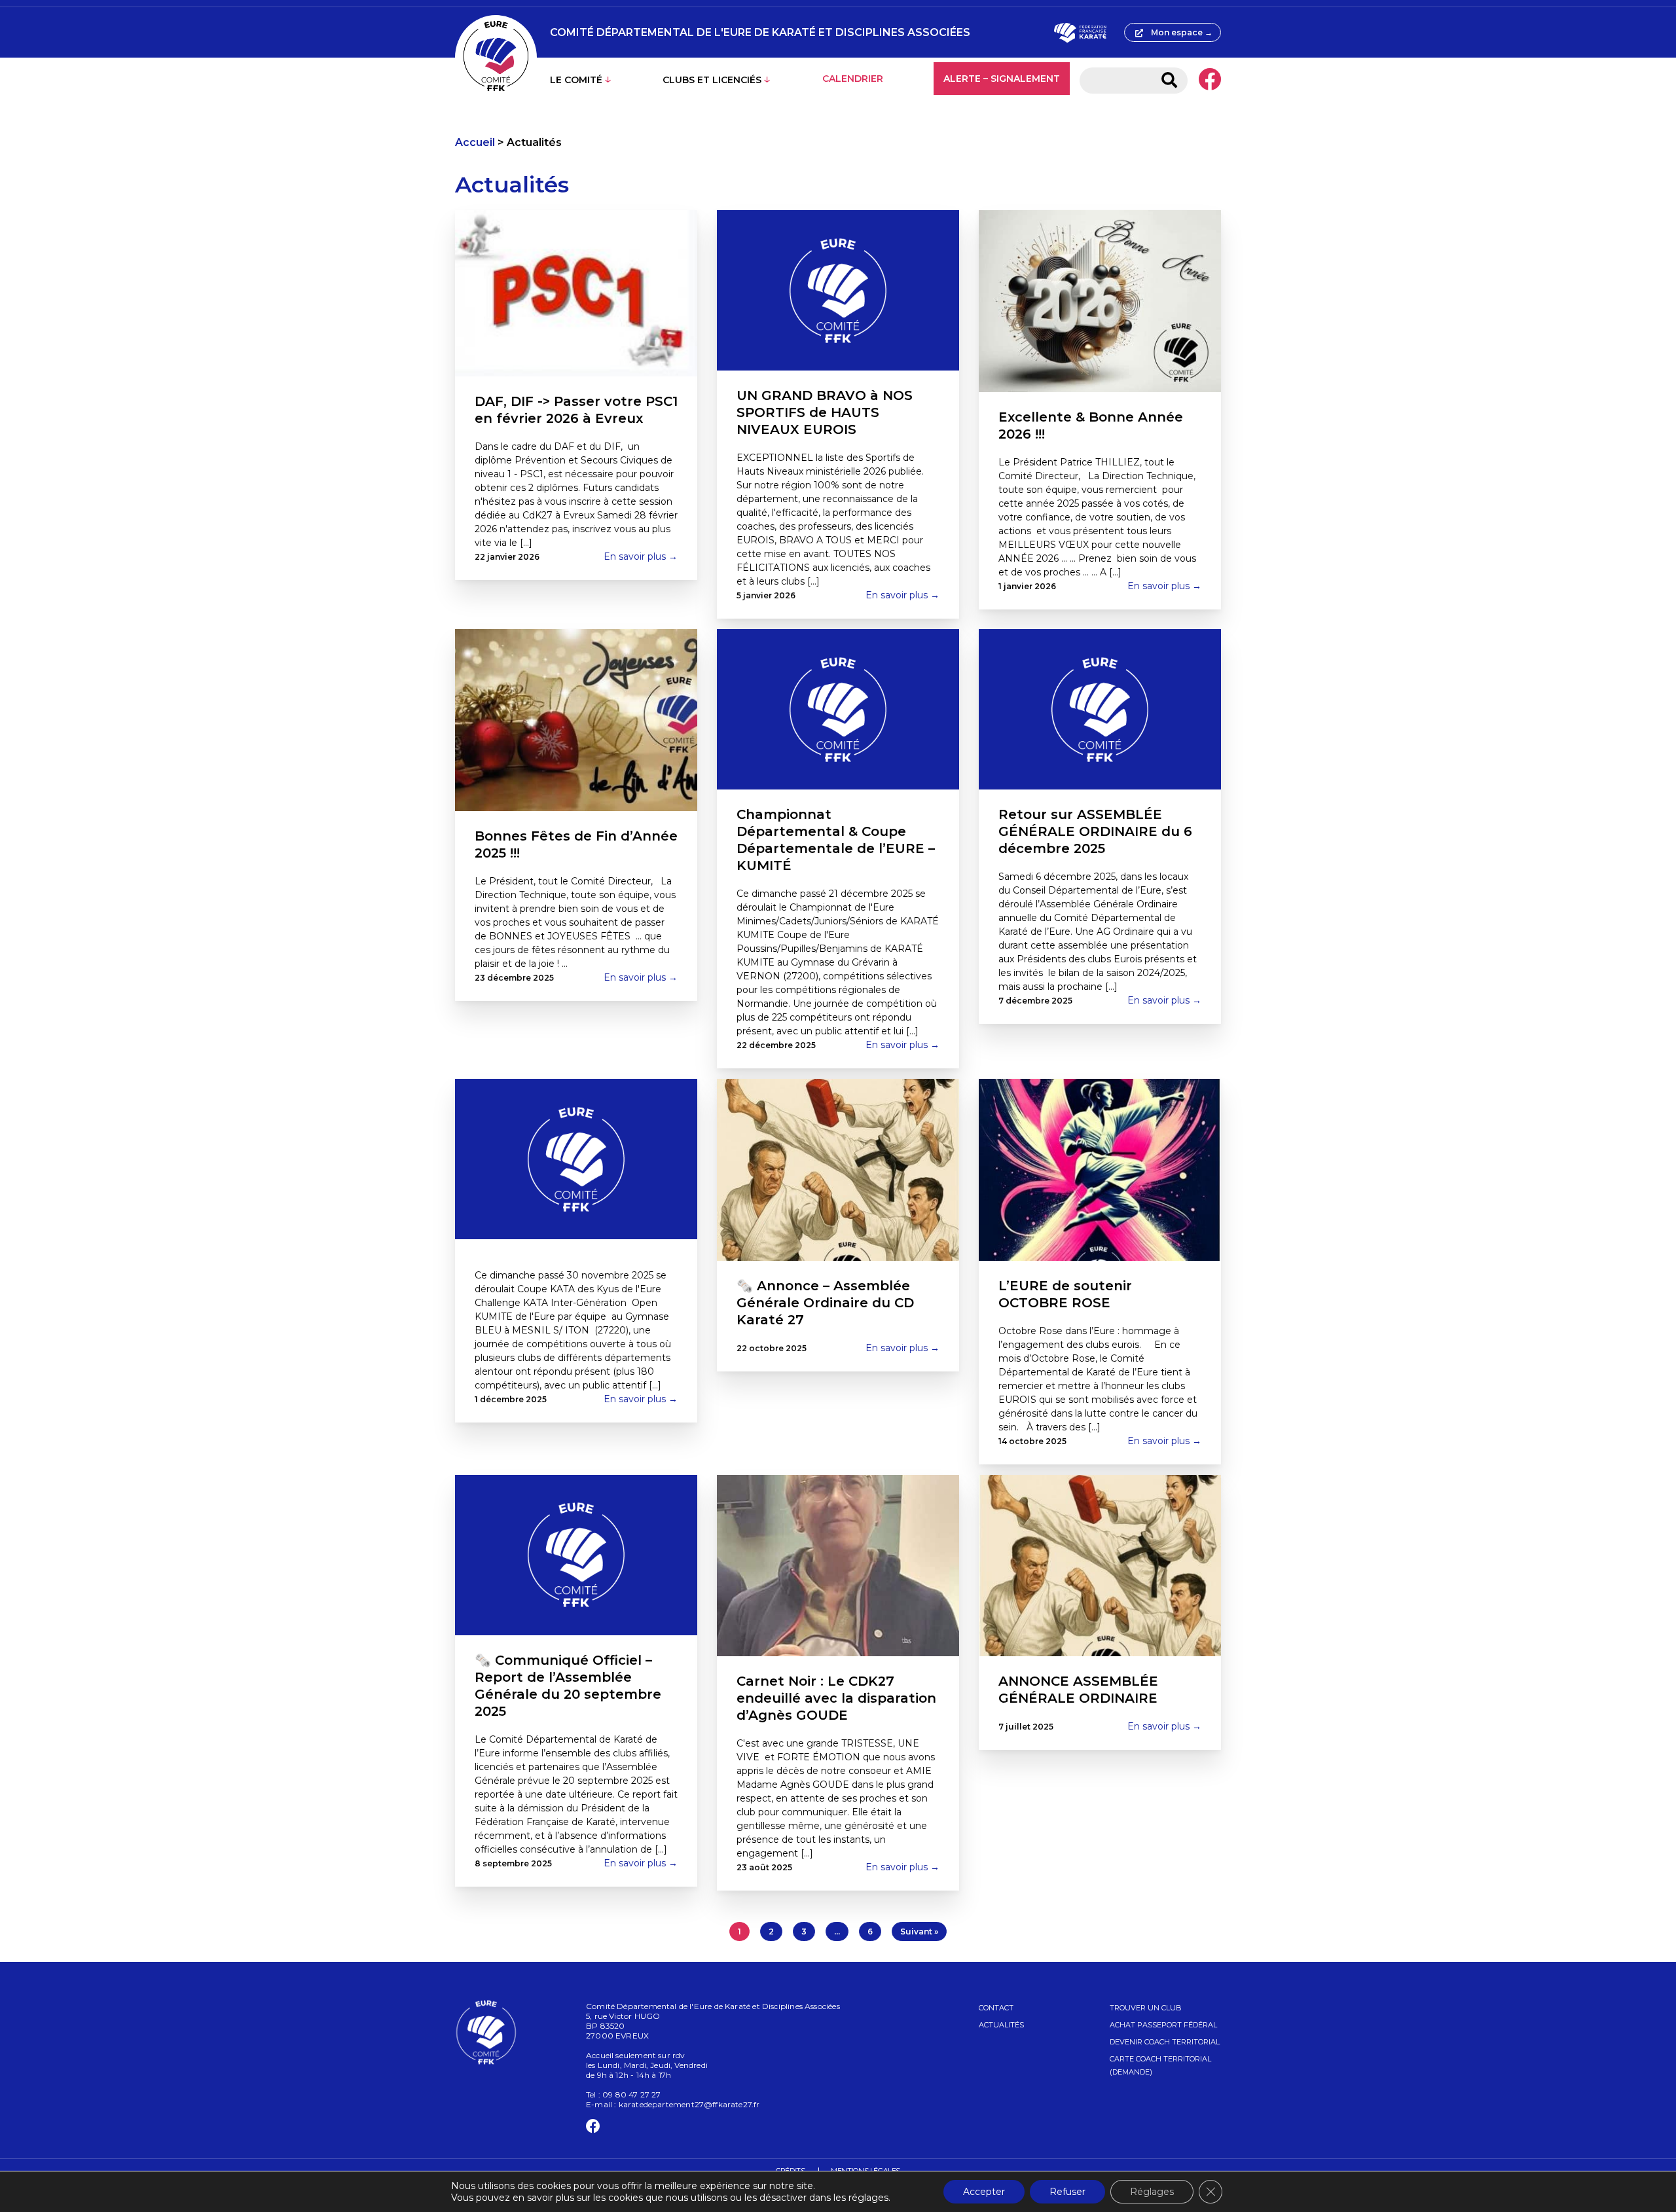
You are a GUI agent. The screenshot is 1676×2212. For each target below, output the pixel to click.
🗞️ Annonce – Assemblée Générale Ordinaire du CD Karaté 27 (825, 1303)
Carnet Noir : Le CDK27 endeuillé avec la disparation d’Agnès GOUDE (836, 1698)
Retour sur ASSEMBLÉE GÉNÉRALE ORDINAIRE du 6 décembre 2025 (1095, 831)
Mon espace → (1182, 32)
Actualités (1001, 2025)
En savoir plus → (641, 556)
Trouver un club (1146, 2008)
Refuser (1067, 2192)
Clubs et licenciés (712, 80)
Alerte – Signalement (1002, 79)
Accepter (984, 2192)
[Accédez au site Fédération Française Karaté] (1080, 33)
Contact (996, 2008)
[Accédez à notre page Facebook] (1210, 81)
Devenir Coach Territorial (1165, 2042)
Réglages (1152, 2192)
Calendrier (853, 79)
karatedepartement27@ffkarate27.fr (689, 2104)
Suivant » (919, 1931)
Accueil (475, 142)
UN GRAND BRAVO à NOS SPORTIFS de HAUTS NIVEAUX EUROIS (825, 412)
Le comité (576, 80)
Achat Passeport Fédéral (1163, 2025)
